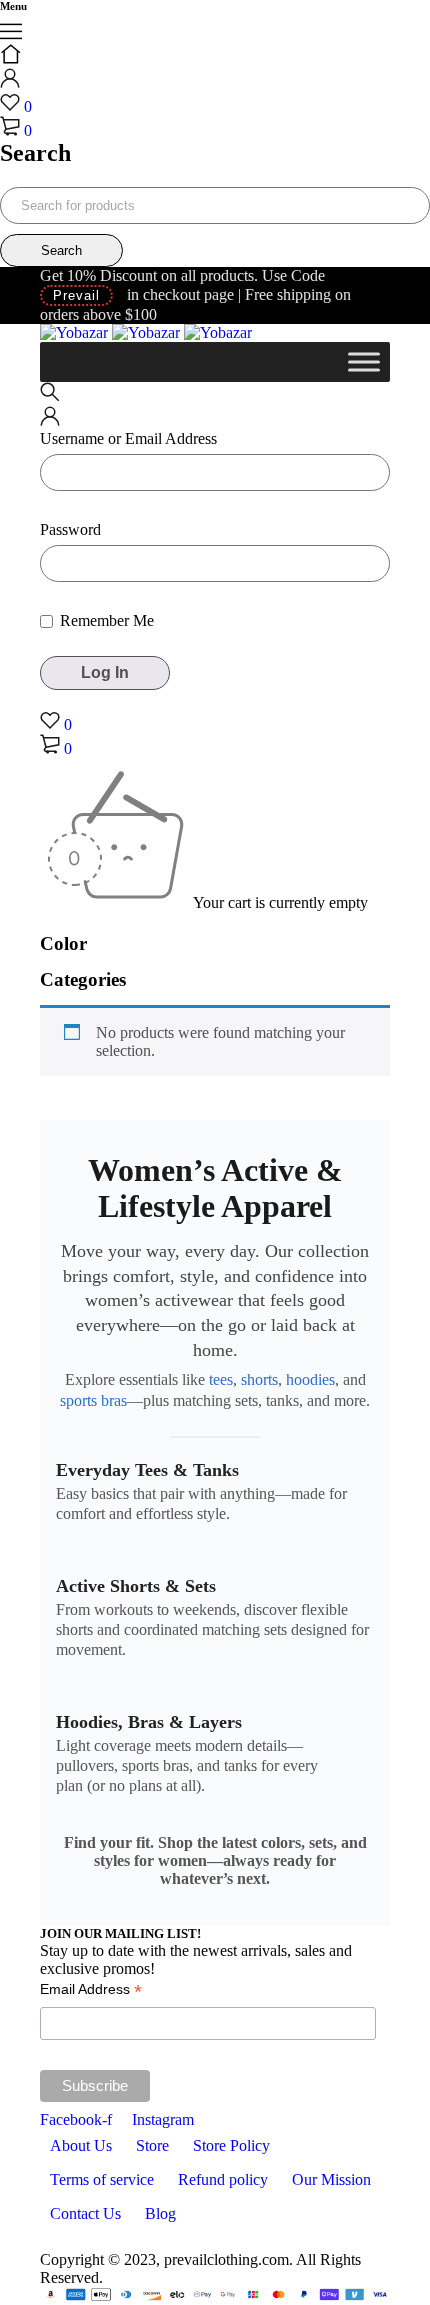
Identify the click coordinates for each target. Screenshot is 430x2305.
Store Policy (231, 2145)
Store (152, 2145)
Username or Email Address (128, 438)
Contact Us (85, 2213)
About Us (81, 2145)
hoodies (310, 1379)
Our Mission (331, 2179)
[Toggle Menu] (364, 361)
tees (221, 1379)
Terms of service (102, 2179)
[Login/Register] (10, 82)
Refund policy (223, 2179)
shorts (259, 1379)
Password (70, 529)
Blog (160, 2213)
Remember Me (105, 620)
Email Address (91, 1991)
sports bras (93, 1400)
